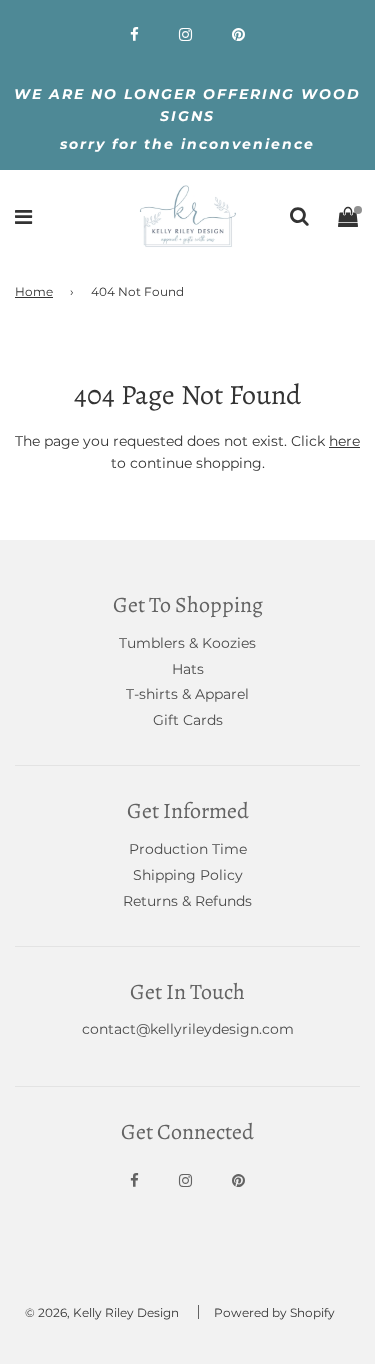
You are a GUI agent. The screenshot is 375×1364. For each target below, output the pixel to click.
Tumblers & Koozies (187, 643)
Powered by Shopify (274, 1312)
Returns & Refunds (187, 901)
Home (34, 291)
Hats (188, 669)
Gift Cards (188, 720)
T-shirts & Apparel (187, 694)
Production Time (188, 849)
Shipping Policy (188, 875)
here (344, 441)
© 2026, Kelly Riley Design (102, 1312)
